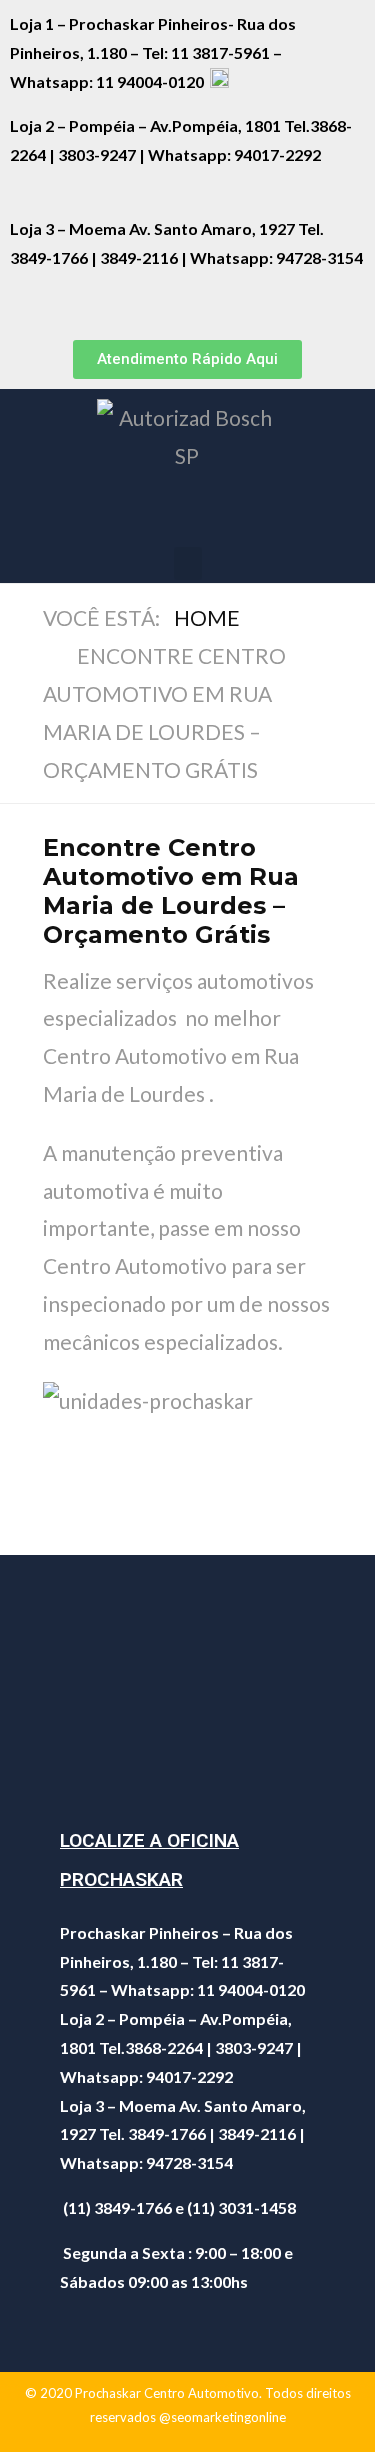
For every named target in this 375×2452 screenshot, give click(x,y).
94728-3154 (319, 257)
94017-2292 (277, 154)
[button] (187, 359)
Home (207, 617)
